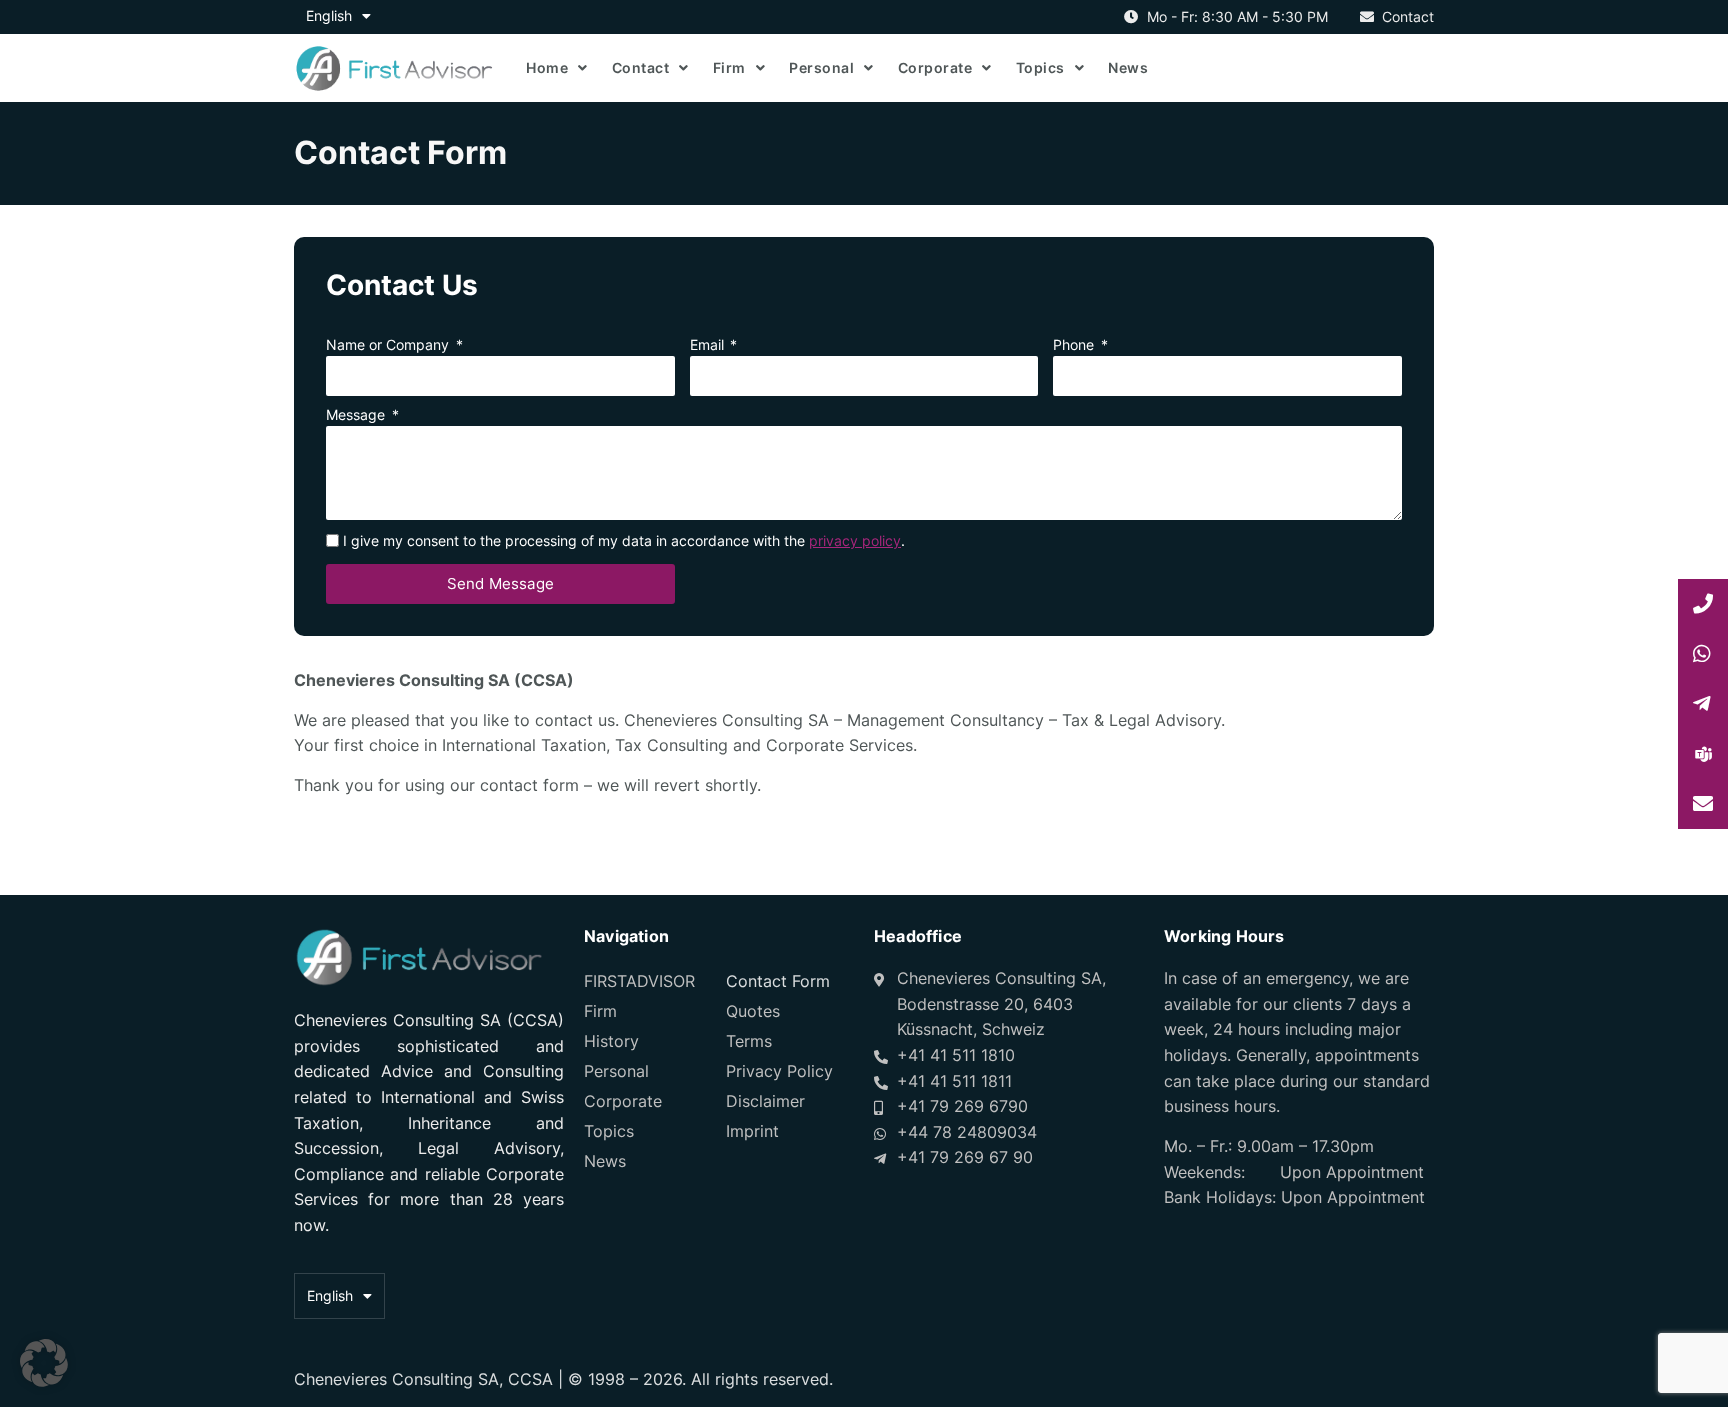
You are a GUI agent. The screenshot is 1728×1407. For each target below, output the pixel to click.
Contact (641, 67)
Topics (1040, 67)
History (611, 1041)
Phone (1075, 345)
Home (547, 67)
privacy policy (855, 540)
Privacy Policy (779, 1071)
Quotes (753, 1011)
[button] (44, 1363)
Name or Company (389, 345)
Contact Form (778, 981)
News (1128, 67)
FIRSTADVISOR (639, 981)
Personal (821, 67)
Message (357, 415)
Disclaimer (765, 1101)
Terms (749, 1041)
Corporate (935, 67)
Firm (729, 67)
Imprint (752, 1131)
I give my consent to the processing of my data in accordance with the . (624, 540)
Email (709, 345)
